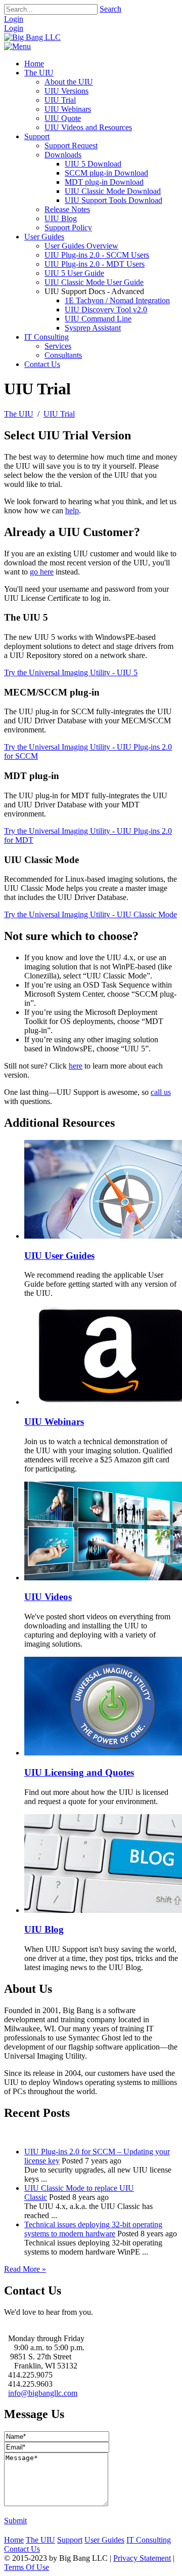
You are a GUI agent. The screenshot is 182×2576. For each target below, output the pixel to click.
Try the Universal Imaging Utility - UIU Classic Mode (90, 914)
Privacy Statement (142, 2558)
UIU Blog (44, 1929)
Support (70, 2540)
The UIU (40, 2540)
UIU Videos (48, 1597)
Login (14, 19)
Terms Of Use (27, 2567)
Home (14, 2540)
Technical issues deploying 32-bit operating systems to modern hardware (93, 2229)
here (76, 1066)
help (72, 510)
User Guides (104, 2540)
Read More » (25, 2269)
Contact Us (22, 2549)
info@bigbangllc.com (43, 2393)
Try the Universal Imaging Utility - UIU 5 (71, 672)
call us (161, 1092)
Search (110, 9)
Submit (15, 2521)
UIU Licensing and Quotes (79, 1772)
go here (42, 572)
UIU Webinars (54, 1422)
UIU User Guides (59, 1256)
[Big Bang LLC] (32, 37)
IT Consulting (149, 2540)
